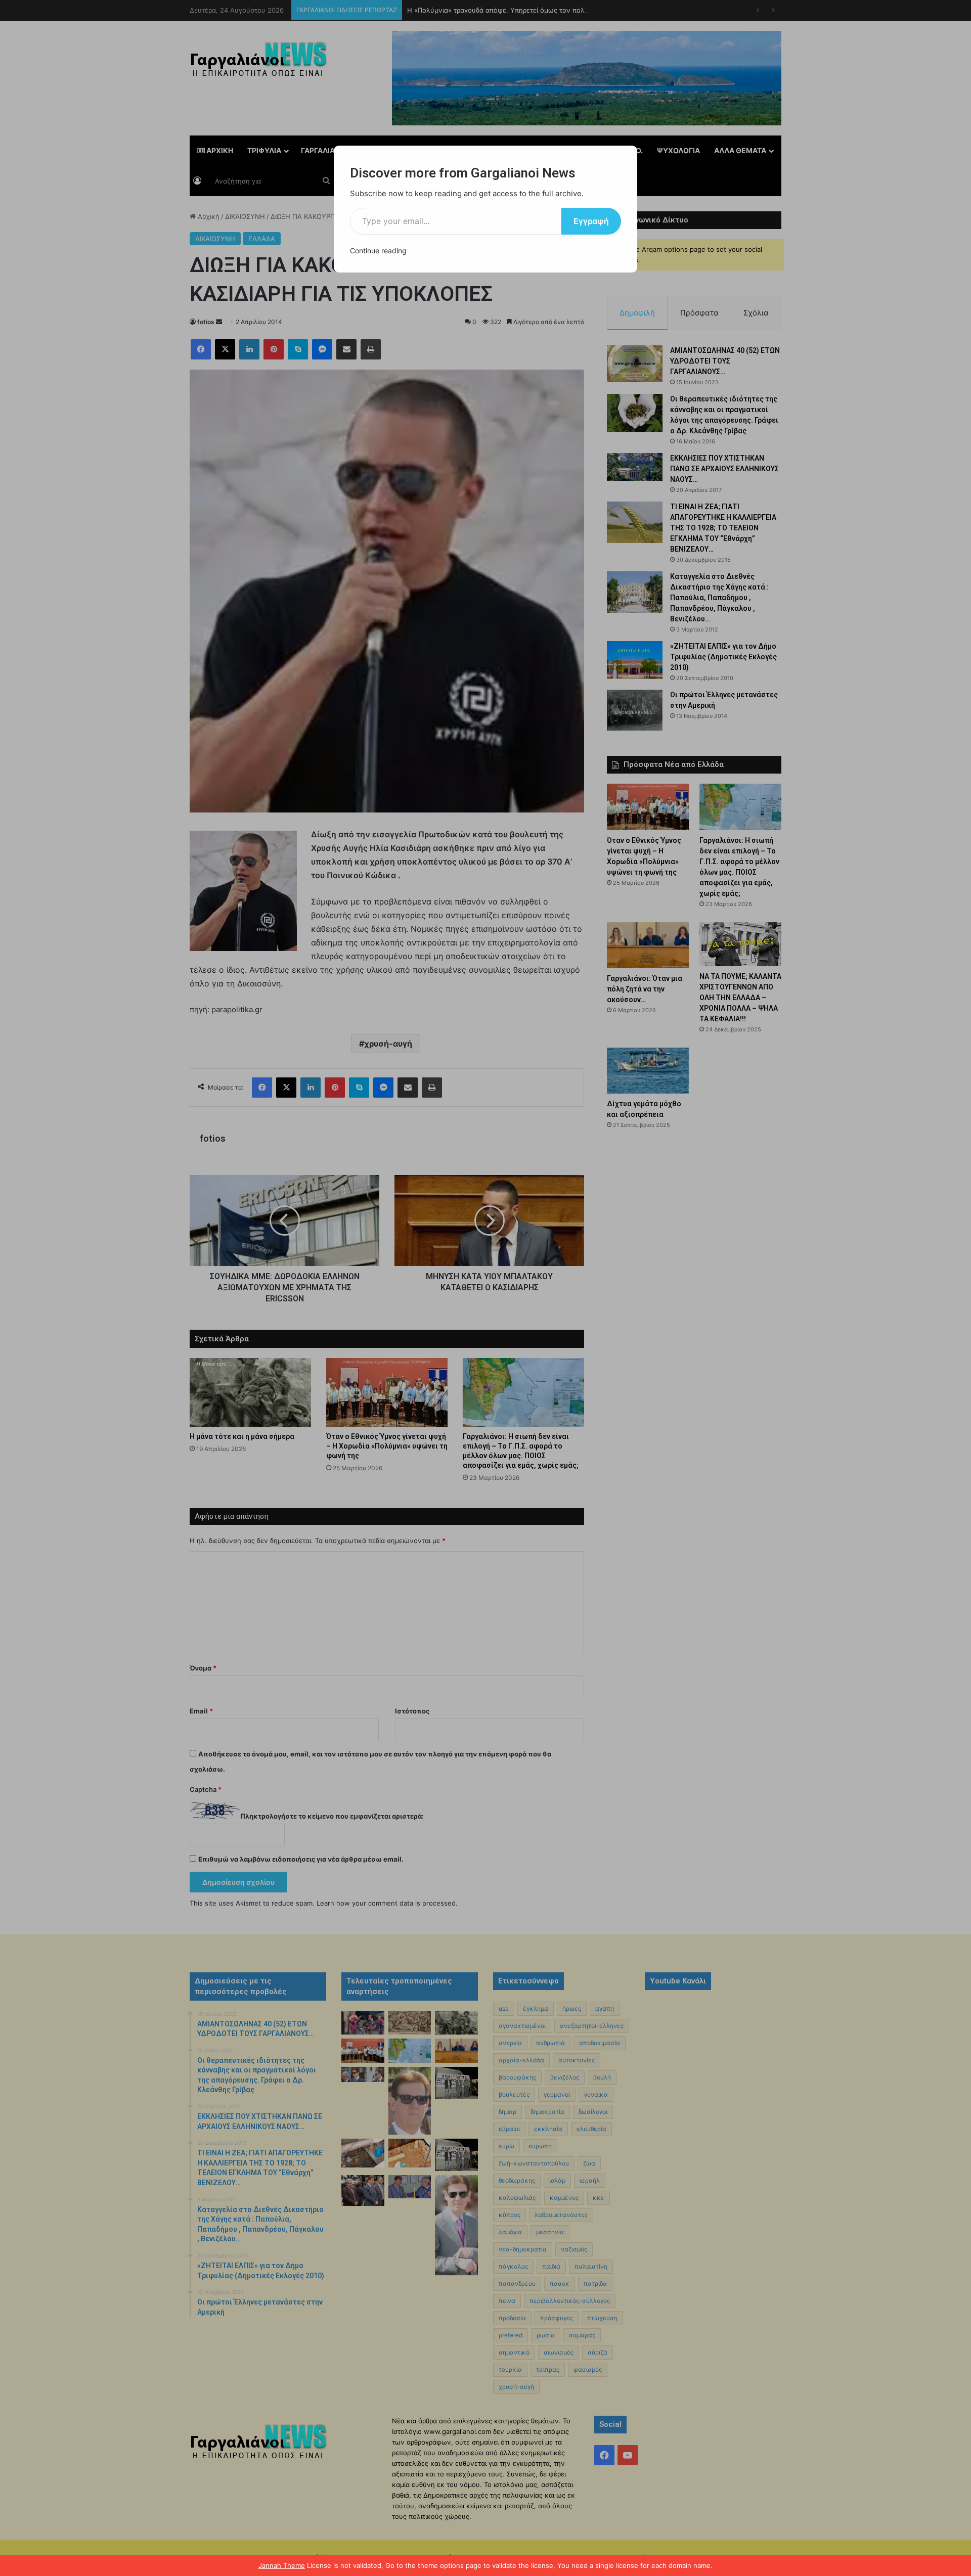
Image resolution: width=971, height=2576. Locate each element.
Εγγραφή (591, 221)
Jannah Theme (282, 2565)
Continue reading (378, 251)
